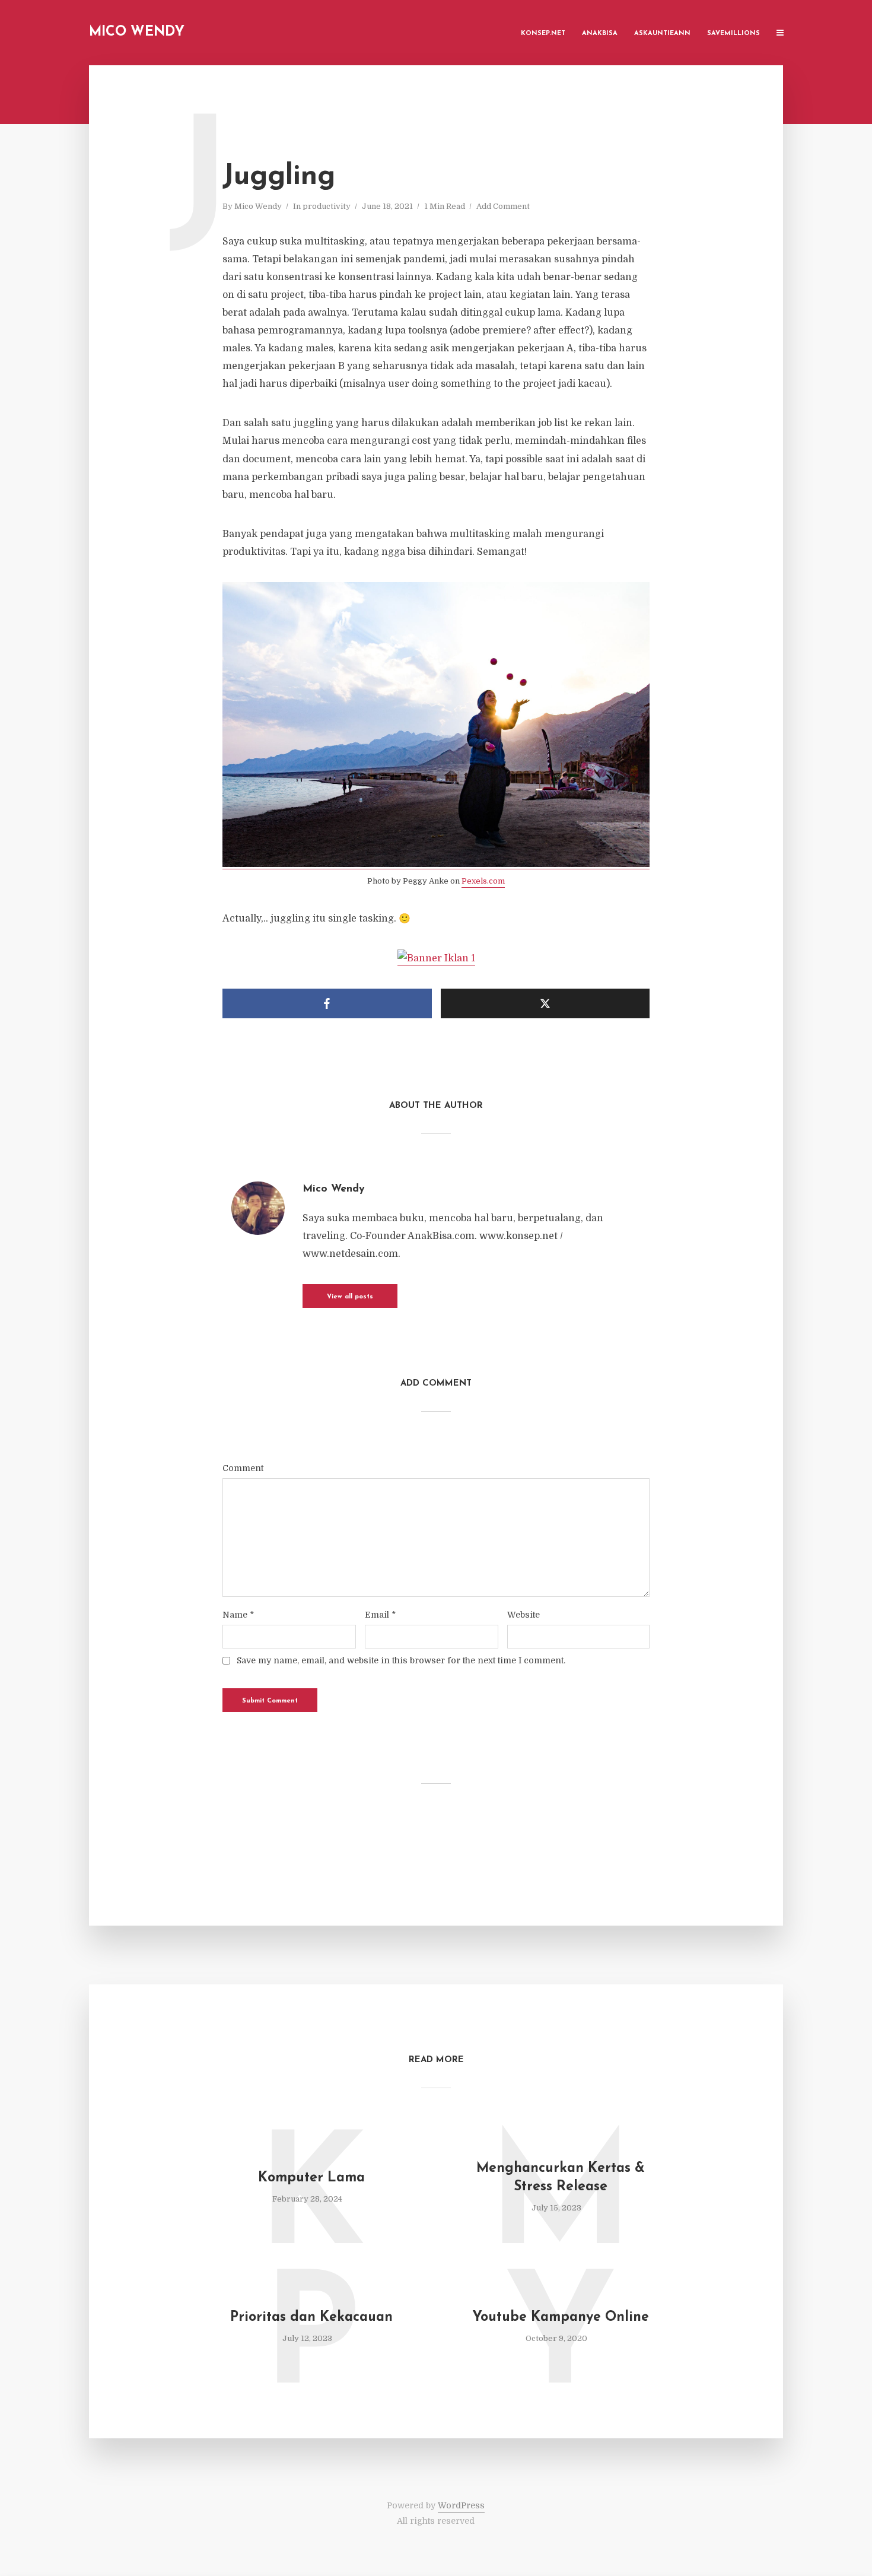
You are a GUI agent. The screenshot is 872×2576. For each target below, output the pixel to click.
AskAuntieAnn (662, 34)
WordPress (461, 2505)
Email (380, 1615)
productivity (327, 206)
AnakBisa (600, 34)
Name (238, 1615)
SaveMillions (733, 34)
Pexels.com (483, 881)
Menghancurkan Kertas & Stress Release (561, 2178)
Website (523, 1615)
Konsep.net (543, 34)
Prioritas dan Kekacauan (311, 2318)
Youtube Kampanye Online (561, 2318)
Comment (243, 1468)
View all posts (350, 1297)
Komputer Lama (311, 2178)
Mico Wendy (137, 32)
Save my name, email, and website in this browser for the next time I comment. (401, 1660)
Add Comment (503, 206)
